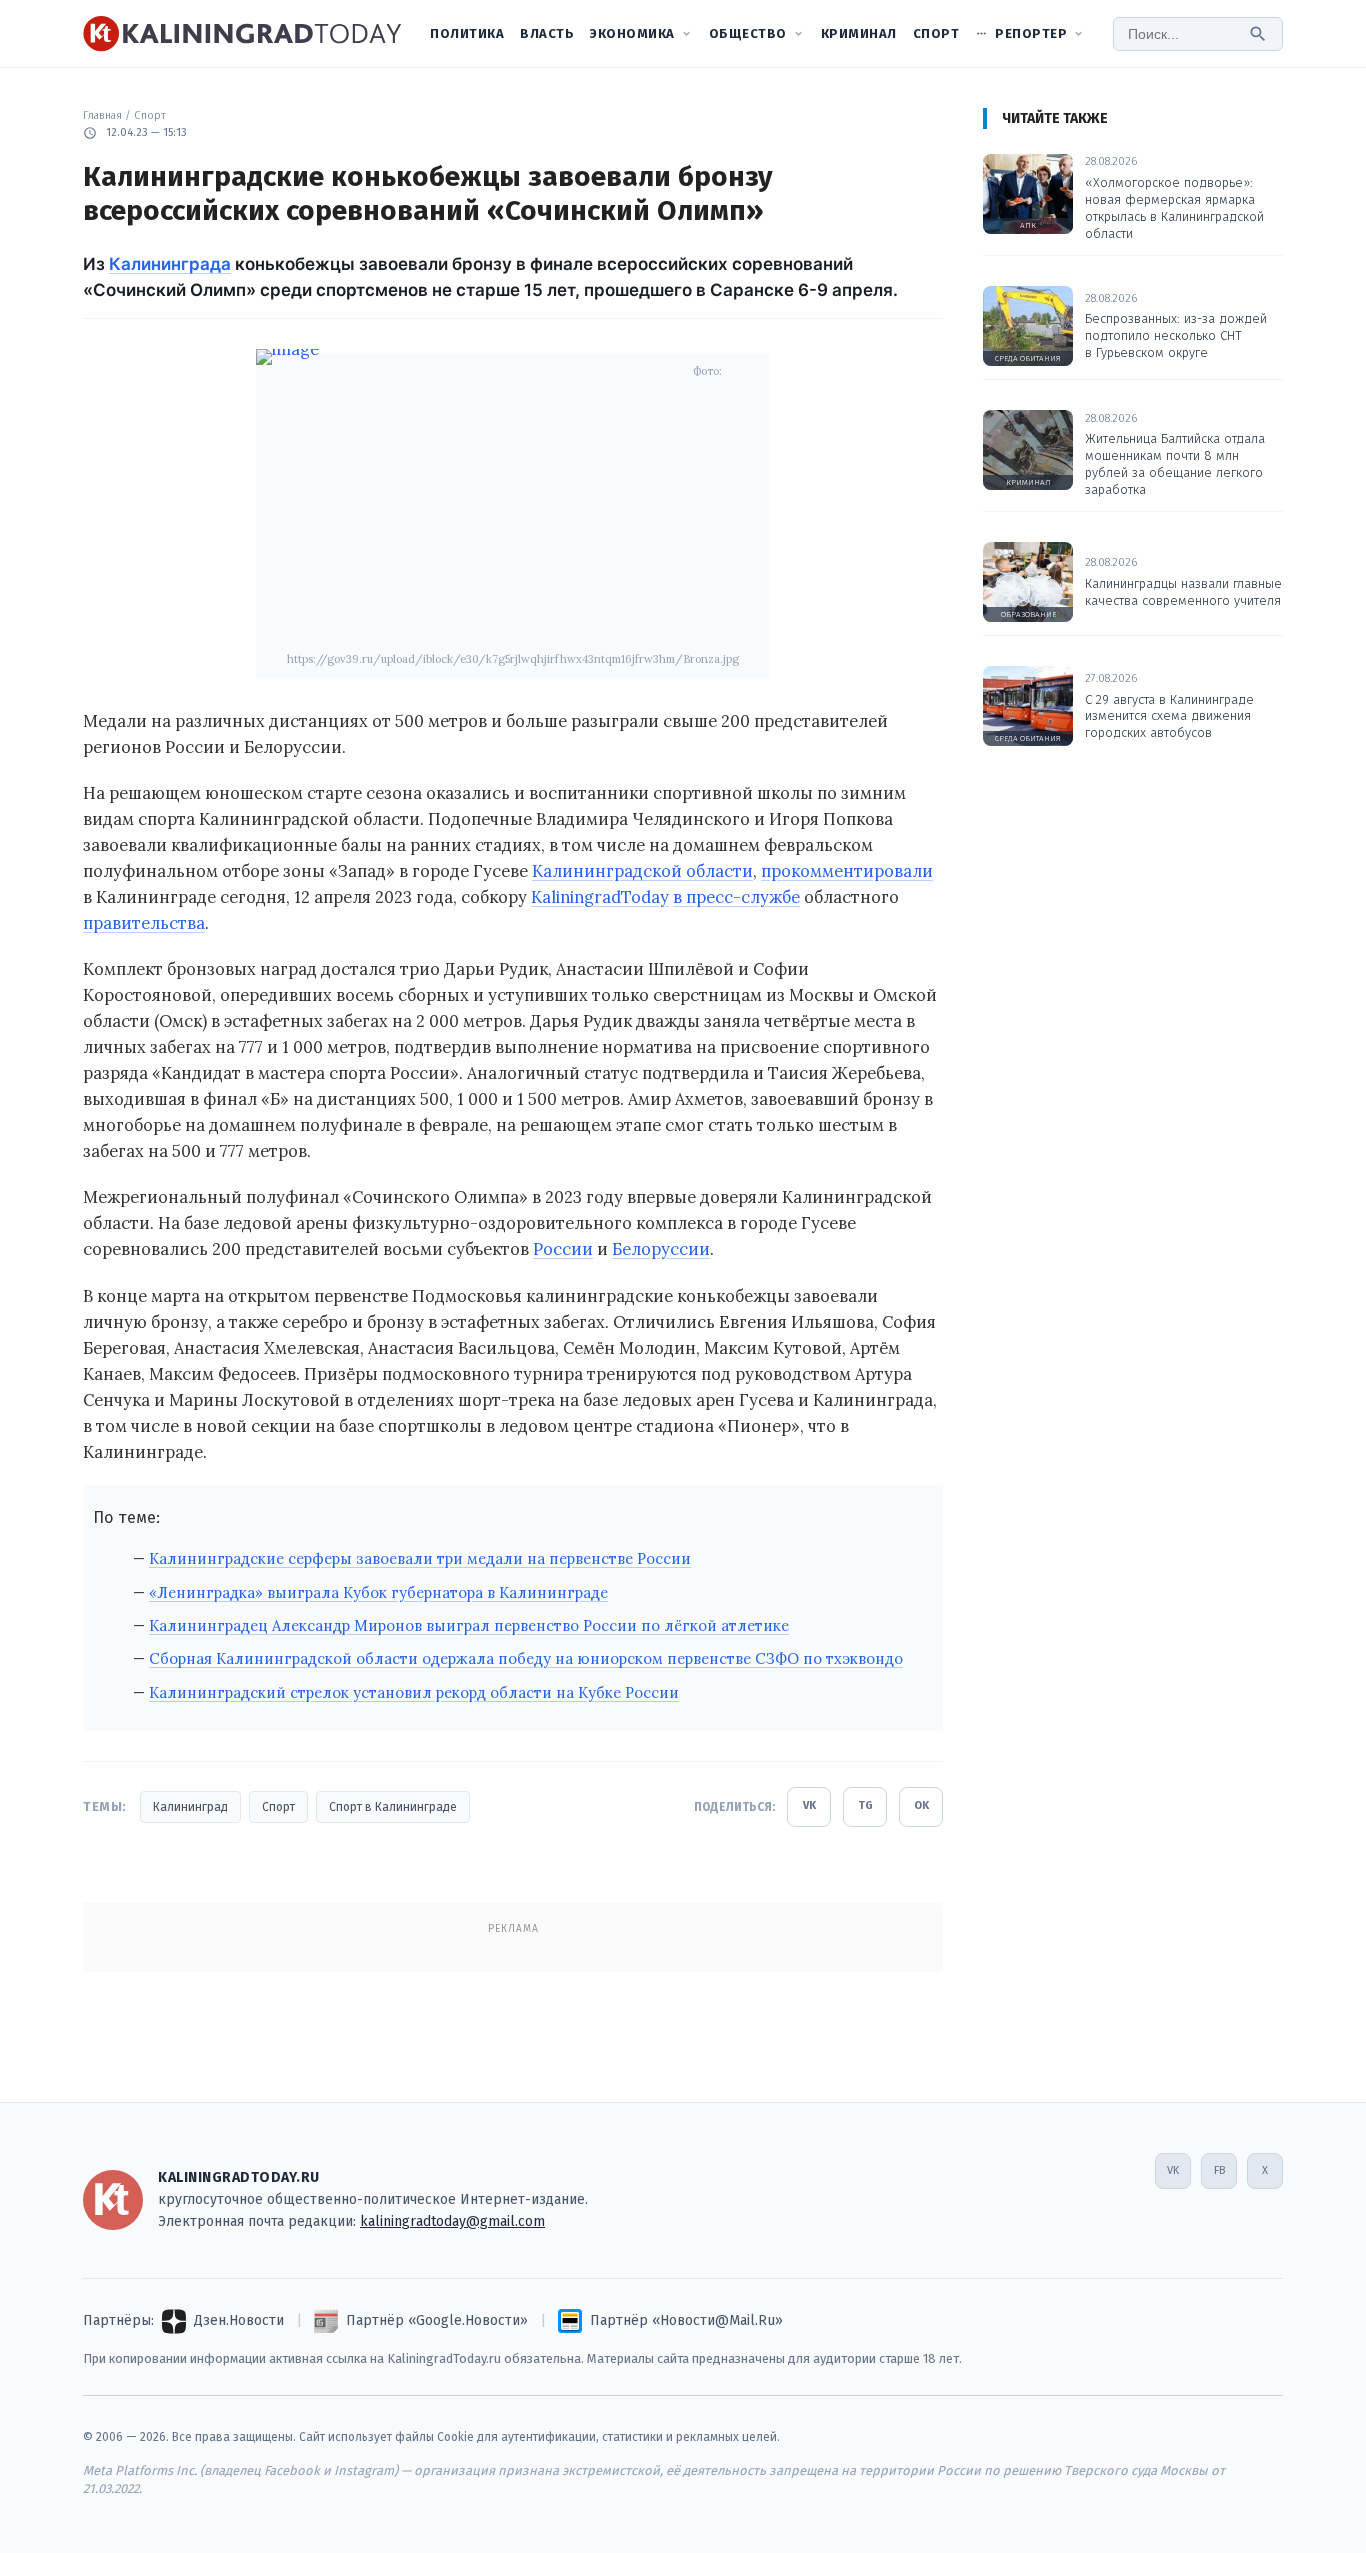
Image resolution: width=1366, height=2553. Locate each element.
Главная (102, 115)
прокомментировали (847, 871)
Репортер (1031, 33)
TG (865, 1805)
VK (809, 1805)
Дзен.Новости (239, 2320)
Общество (748, 33)
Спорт (936, 33)
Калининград (190, 1807)
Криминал (859, 33)
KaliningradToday (600, 897)
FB (1219, 2170)
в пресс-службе (736, 897)
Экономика (632, 33)
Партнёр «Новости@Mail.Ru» (686, 2320)
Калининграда (170, 264)
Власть (547, 33)
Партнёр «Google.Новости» (437, 2320)
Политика (467, 33)
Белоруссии (661, 1249)
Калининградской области (642, 871)
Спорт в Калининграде (393, 1807)
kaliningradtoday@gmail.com (452, 2221)
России (563, 1249)
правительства (144, 923)
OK (921, 1805)
